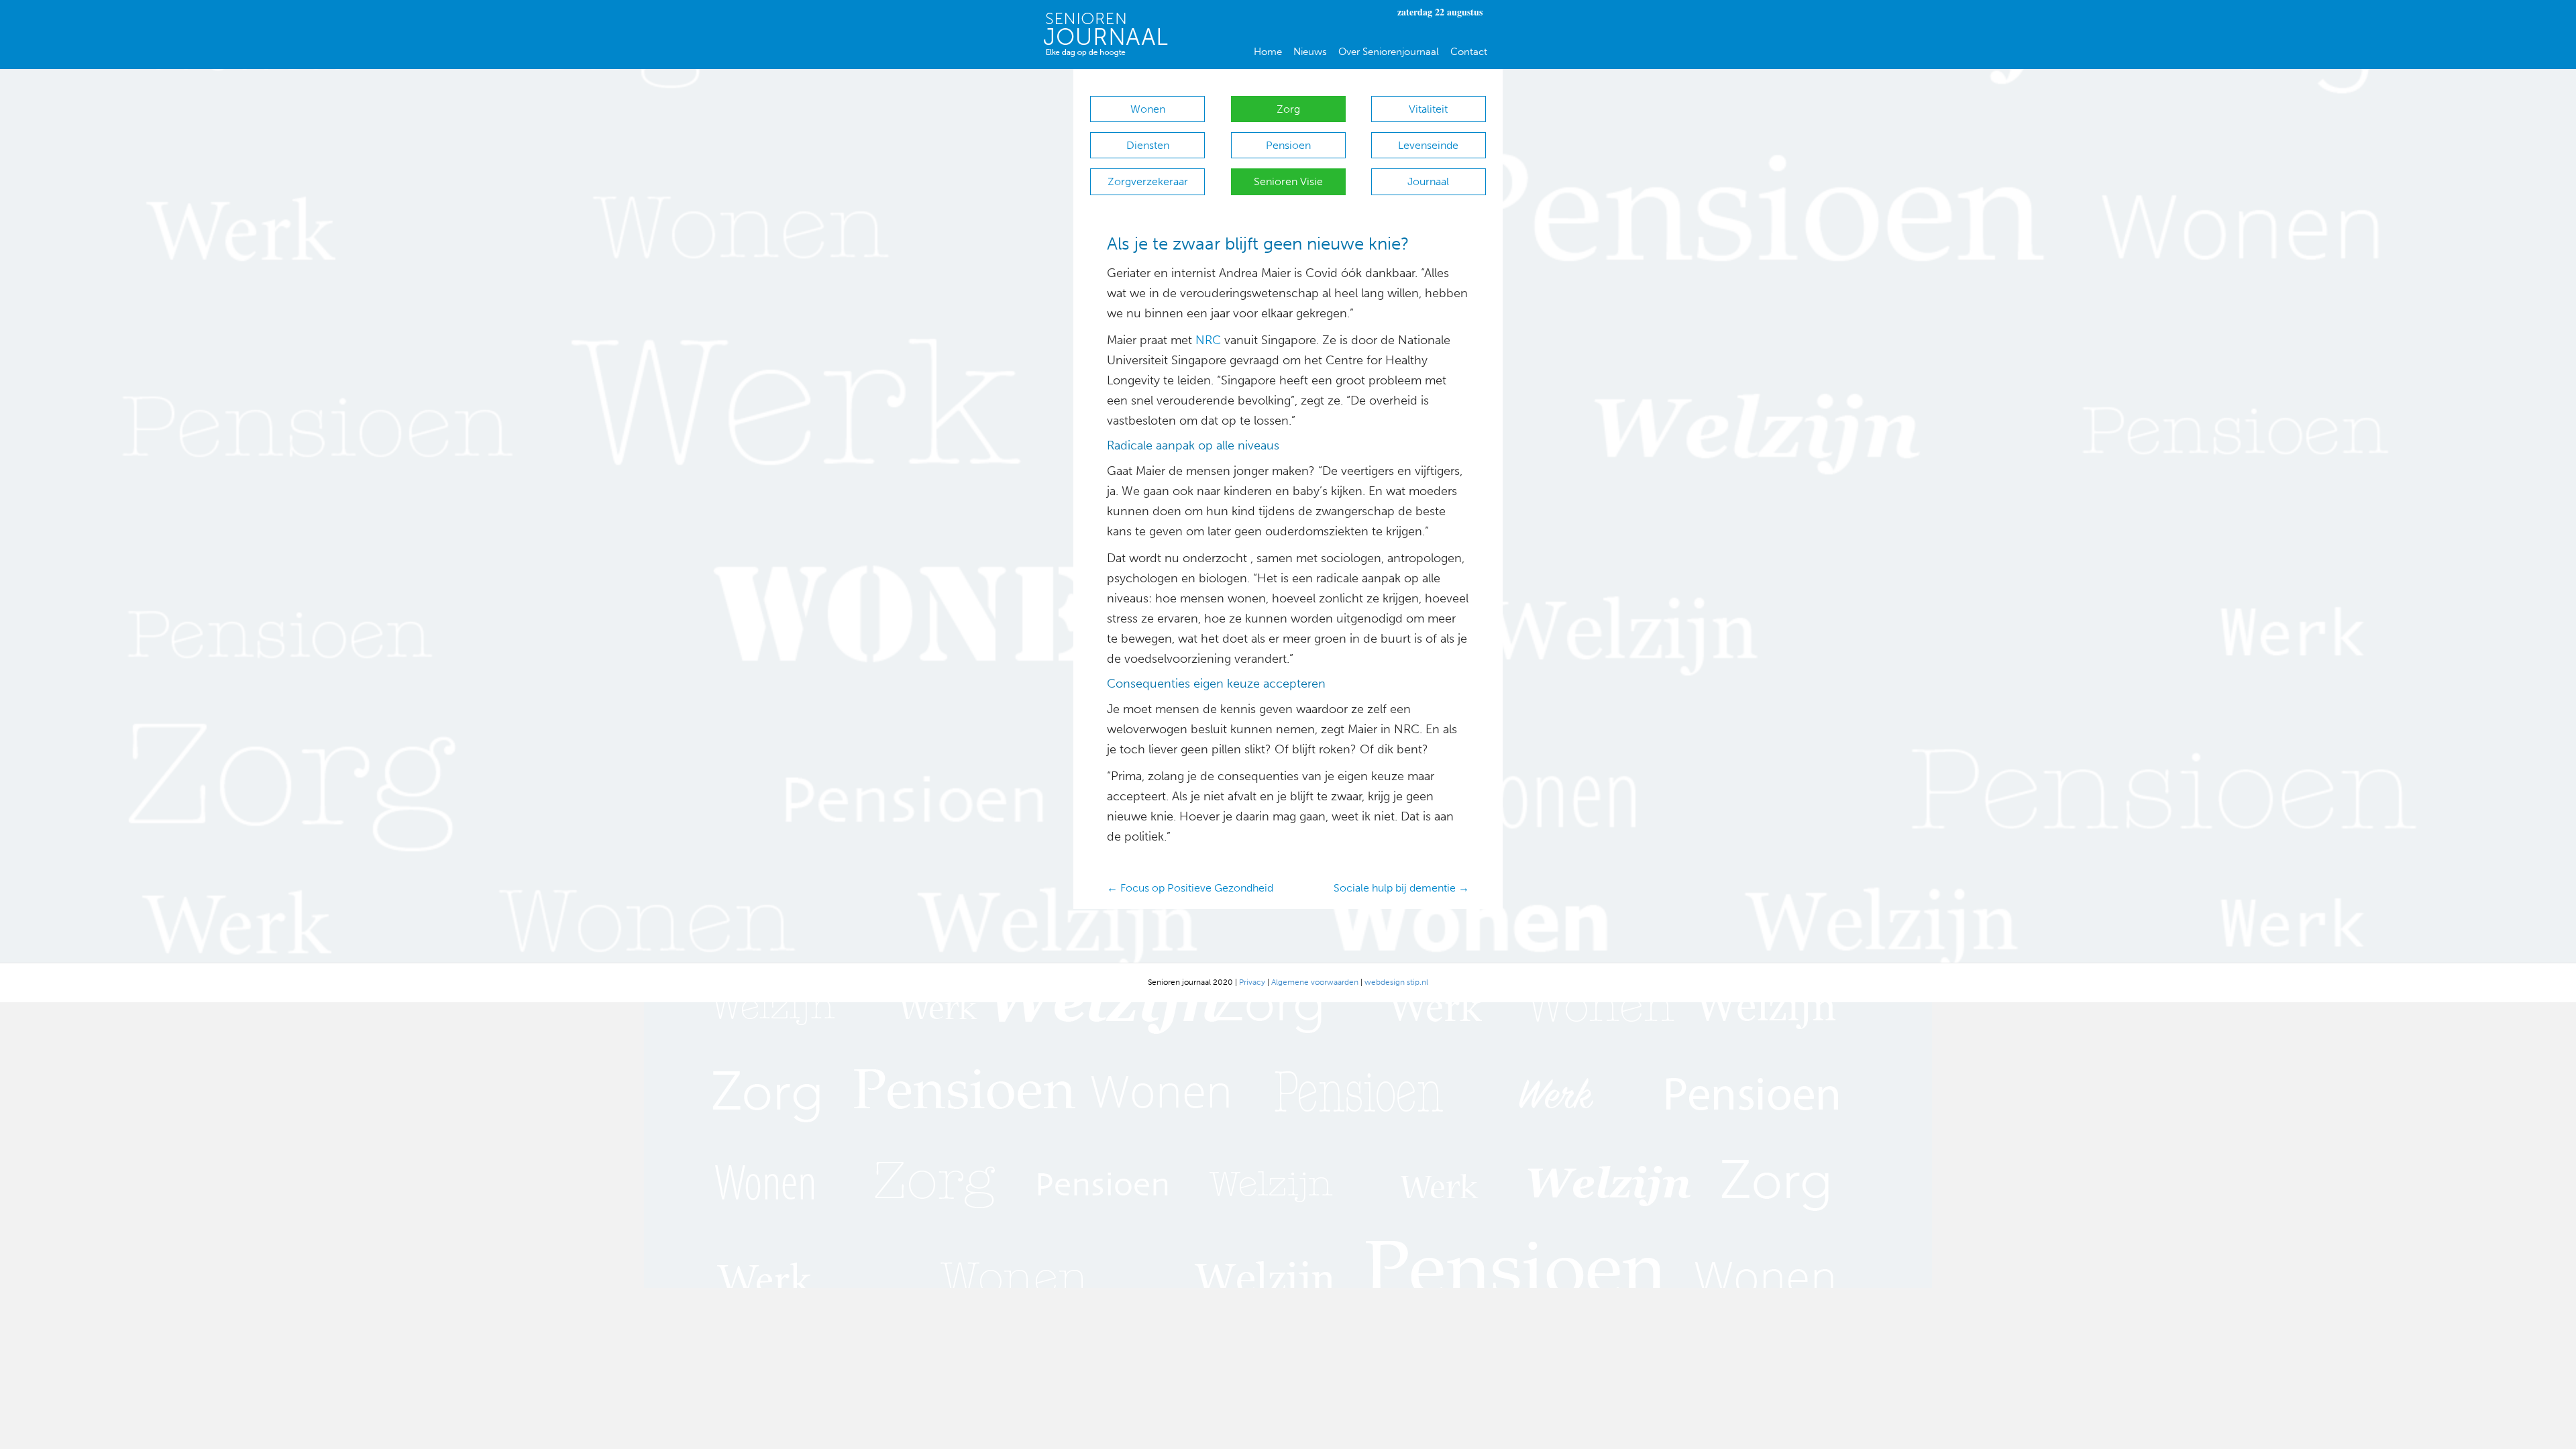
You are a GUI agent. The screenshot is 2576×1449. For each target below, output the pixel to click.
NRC (1208, 340)
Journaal (1428, 181)
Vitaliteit (1428, 109)
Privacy (1252, 982)
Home (1268, 52)
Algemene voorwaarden (1315, 982)
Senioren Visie (1288, 181)
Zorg (1288, 109)
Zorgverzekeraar (1148, 181)
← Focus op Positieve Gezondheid (1190, 888)
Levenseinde (1428, 145)
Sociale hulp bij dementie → (1401, 888)
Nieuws (1310, 52)
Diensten (1148, 145)
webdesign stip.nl (1396, 982)
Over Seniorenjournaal (1389, 52)
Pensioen (1288, 145)
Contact (1469, 52)
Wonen (1148, 109)
